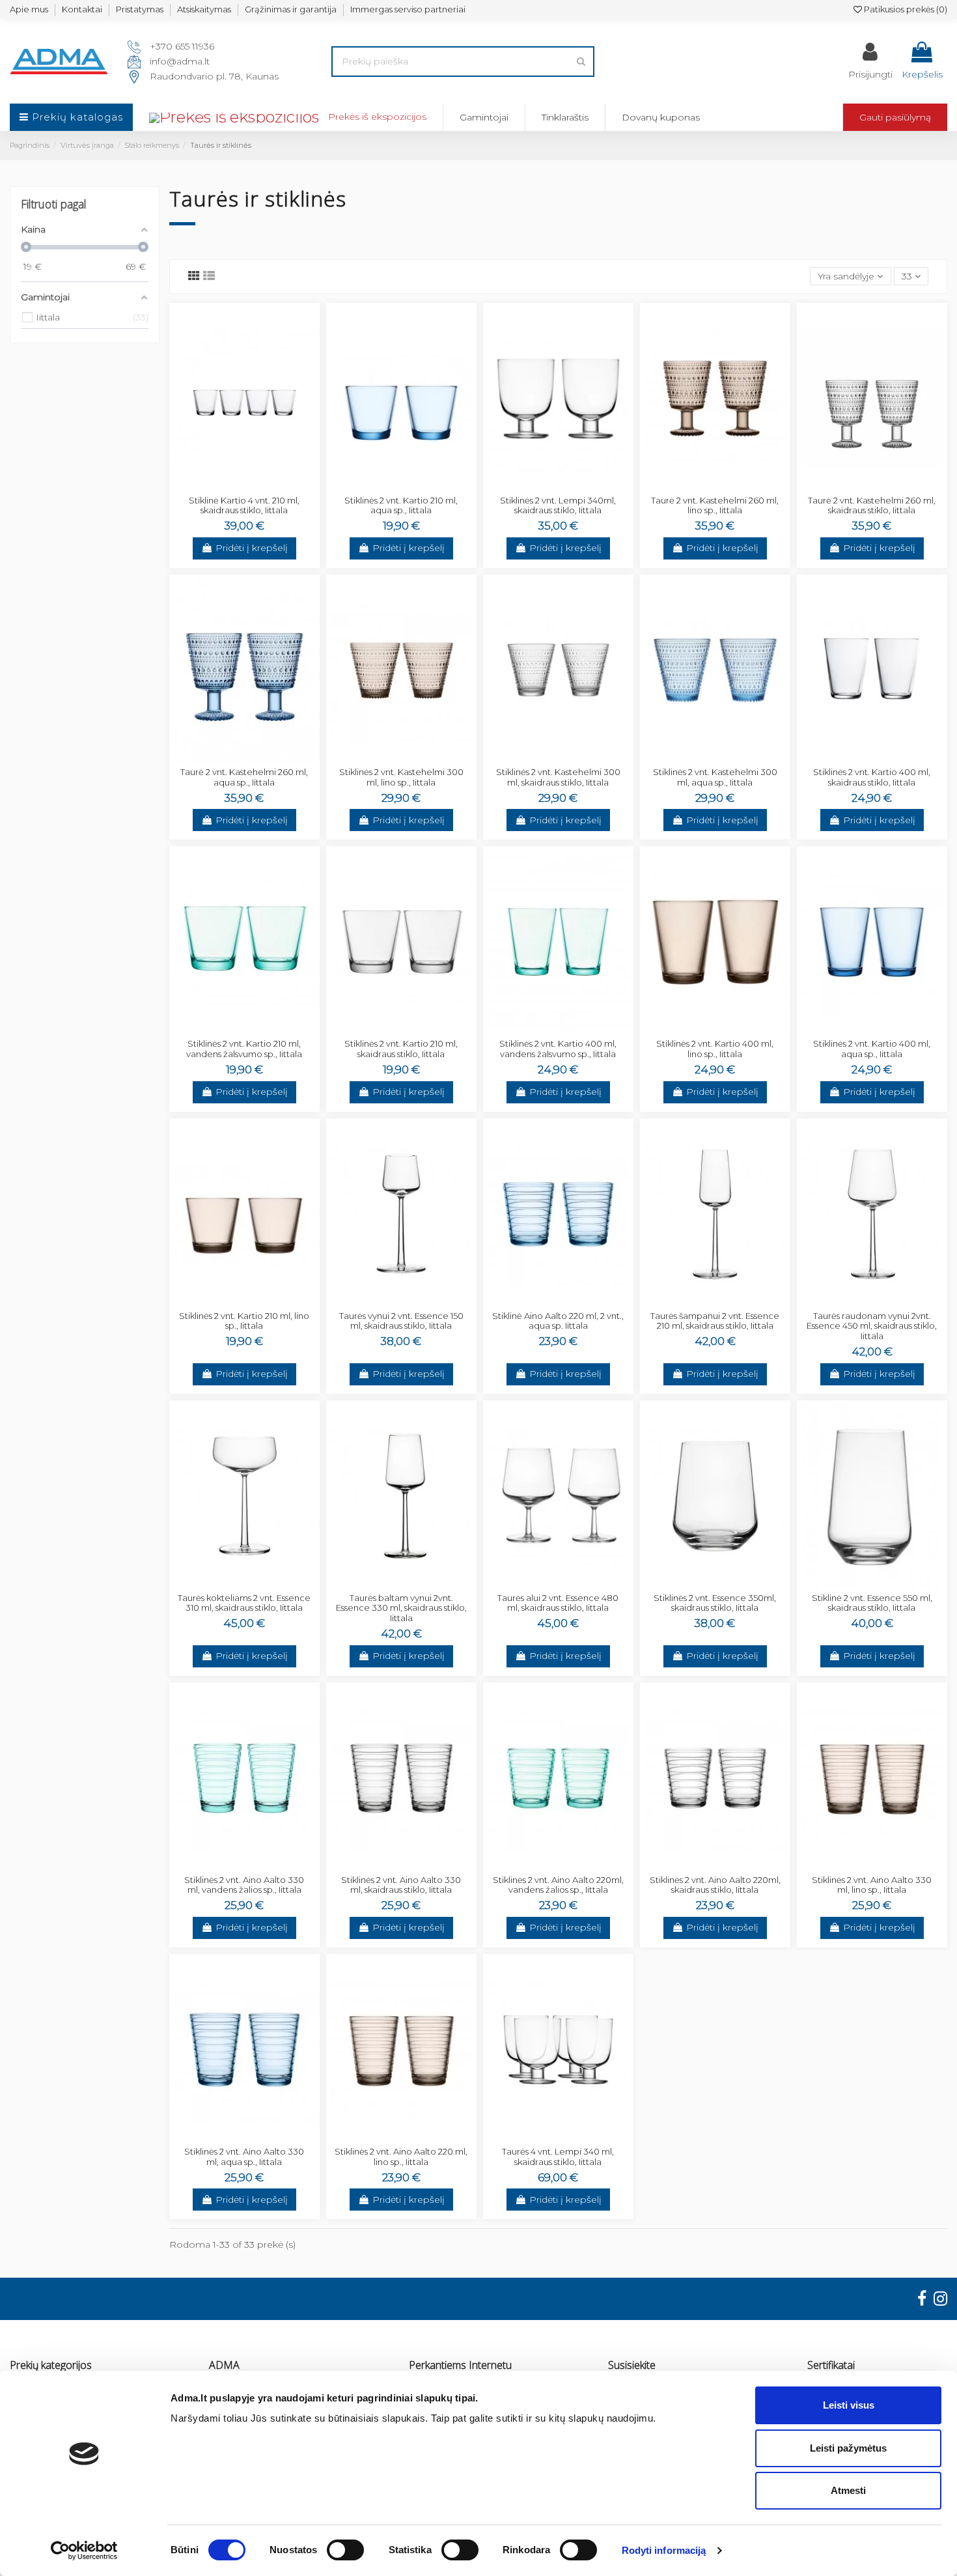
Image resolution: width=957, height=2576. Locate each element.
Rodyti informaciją (664, 2550)
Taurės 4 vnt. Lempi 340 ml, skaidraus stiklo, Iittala (558, 2157)
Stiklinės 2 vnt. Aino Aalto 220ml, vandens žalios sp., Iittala (558, 1885)
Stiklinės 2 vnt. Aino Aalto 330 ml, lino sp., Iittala (872, 1885)
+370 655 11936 (182, 46)
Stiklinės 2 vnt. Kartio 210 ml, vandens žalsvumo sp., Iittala (244, 1049)
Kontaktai (82, 9)
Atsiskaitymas (204, 9)
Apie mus (29, 9)
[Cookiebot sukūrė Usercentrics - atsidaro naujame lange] (84, 2551)
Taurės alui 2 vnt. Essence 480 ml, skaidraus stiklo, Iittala (558, 1603)
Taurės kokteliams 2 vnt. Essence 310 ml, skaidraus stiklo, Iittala (244, 1603)
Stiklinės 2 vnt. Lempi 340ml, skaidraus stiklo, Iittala (558, 505)
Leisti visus (849, 2405)
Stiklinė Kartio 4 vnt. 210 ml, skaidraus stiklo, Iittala (244, 505)
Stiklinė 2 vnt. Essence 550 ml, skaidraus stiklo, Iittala (872, 1603)
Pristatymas (140, 9)
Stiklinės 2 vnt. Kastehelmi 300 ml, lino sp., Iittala (401, 777)
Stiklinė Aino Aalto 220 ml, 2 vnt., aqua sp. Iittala (558, 1321)
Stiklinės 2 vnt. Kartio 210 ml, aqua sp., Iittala (401, 505)
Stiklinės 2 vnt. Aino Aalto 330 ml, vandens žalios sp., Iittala (244, 1885)
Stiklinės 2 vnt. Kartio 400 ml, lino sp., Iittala (715, 1049)
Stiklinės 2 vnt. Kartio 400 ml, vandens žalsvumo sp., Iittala (558, 1049)
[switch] (345, 2550)
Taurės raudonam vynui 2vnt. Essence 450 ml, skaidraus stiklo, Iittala (872, 1326)
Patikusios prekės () (905, 9)
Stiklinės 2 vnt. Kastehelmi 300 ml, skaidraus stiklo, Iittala (558, 777)
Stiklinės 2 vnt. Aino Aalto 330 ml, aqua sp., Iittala (244, 2157)
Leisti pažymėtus (848, 2448)
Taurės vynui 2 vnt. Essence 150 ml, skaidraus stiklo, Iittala (401, 1321)
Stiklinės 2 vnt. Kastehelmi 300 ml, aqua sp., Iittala (715, 777)
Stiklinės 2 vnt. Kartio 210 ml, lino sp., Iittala (244, 1321)
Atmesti (848, 2490)
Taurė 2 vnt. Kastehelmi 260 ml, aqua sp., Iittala (244, 777)
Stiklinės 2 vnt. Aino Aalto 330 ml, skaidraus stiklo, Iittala (401, 1885)
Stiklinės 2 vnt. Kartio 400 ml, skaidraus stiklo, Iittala (872, 777)
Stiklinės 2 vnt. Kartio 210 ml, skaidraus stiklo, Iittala (401, 1049)
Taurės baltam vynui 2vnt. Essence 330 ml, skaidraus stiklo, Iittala (401, 1608)
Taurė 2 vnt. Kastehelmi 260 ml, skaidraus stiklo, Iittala (872, 505)
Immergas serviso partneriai (408, 9)
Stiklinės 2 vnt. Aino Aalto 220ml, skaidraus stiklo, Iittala (715, 1885)
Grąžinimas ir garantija (291, 9)
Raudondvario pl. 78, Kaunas (214, 76)
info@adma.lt (180, 61)
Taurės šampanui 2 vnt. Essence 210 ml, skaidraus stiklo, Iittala (715, 1321)
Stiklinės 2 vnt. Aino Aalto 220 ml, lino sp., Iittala (401, 2157)
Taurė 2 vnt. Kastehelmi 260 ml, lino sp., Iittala (715, 505)
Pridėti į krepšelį (252, 548)
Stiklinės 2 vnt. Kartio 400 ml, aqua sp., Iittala (872, 1049)
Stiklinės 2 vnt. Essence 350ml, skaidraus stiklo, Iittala (715, 1603)
